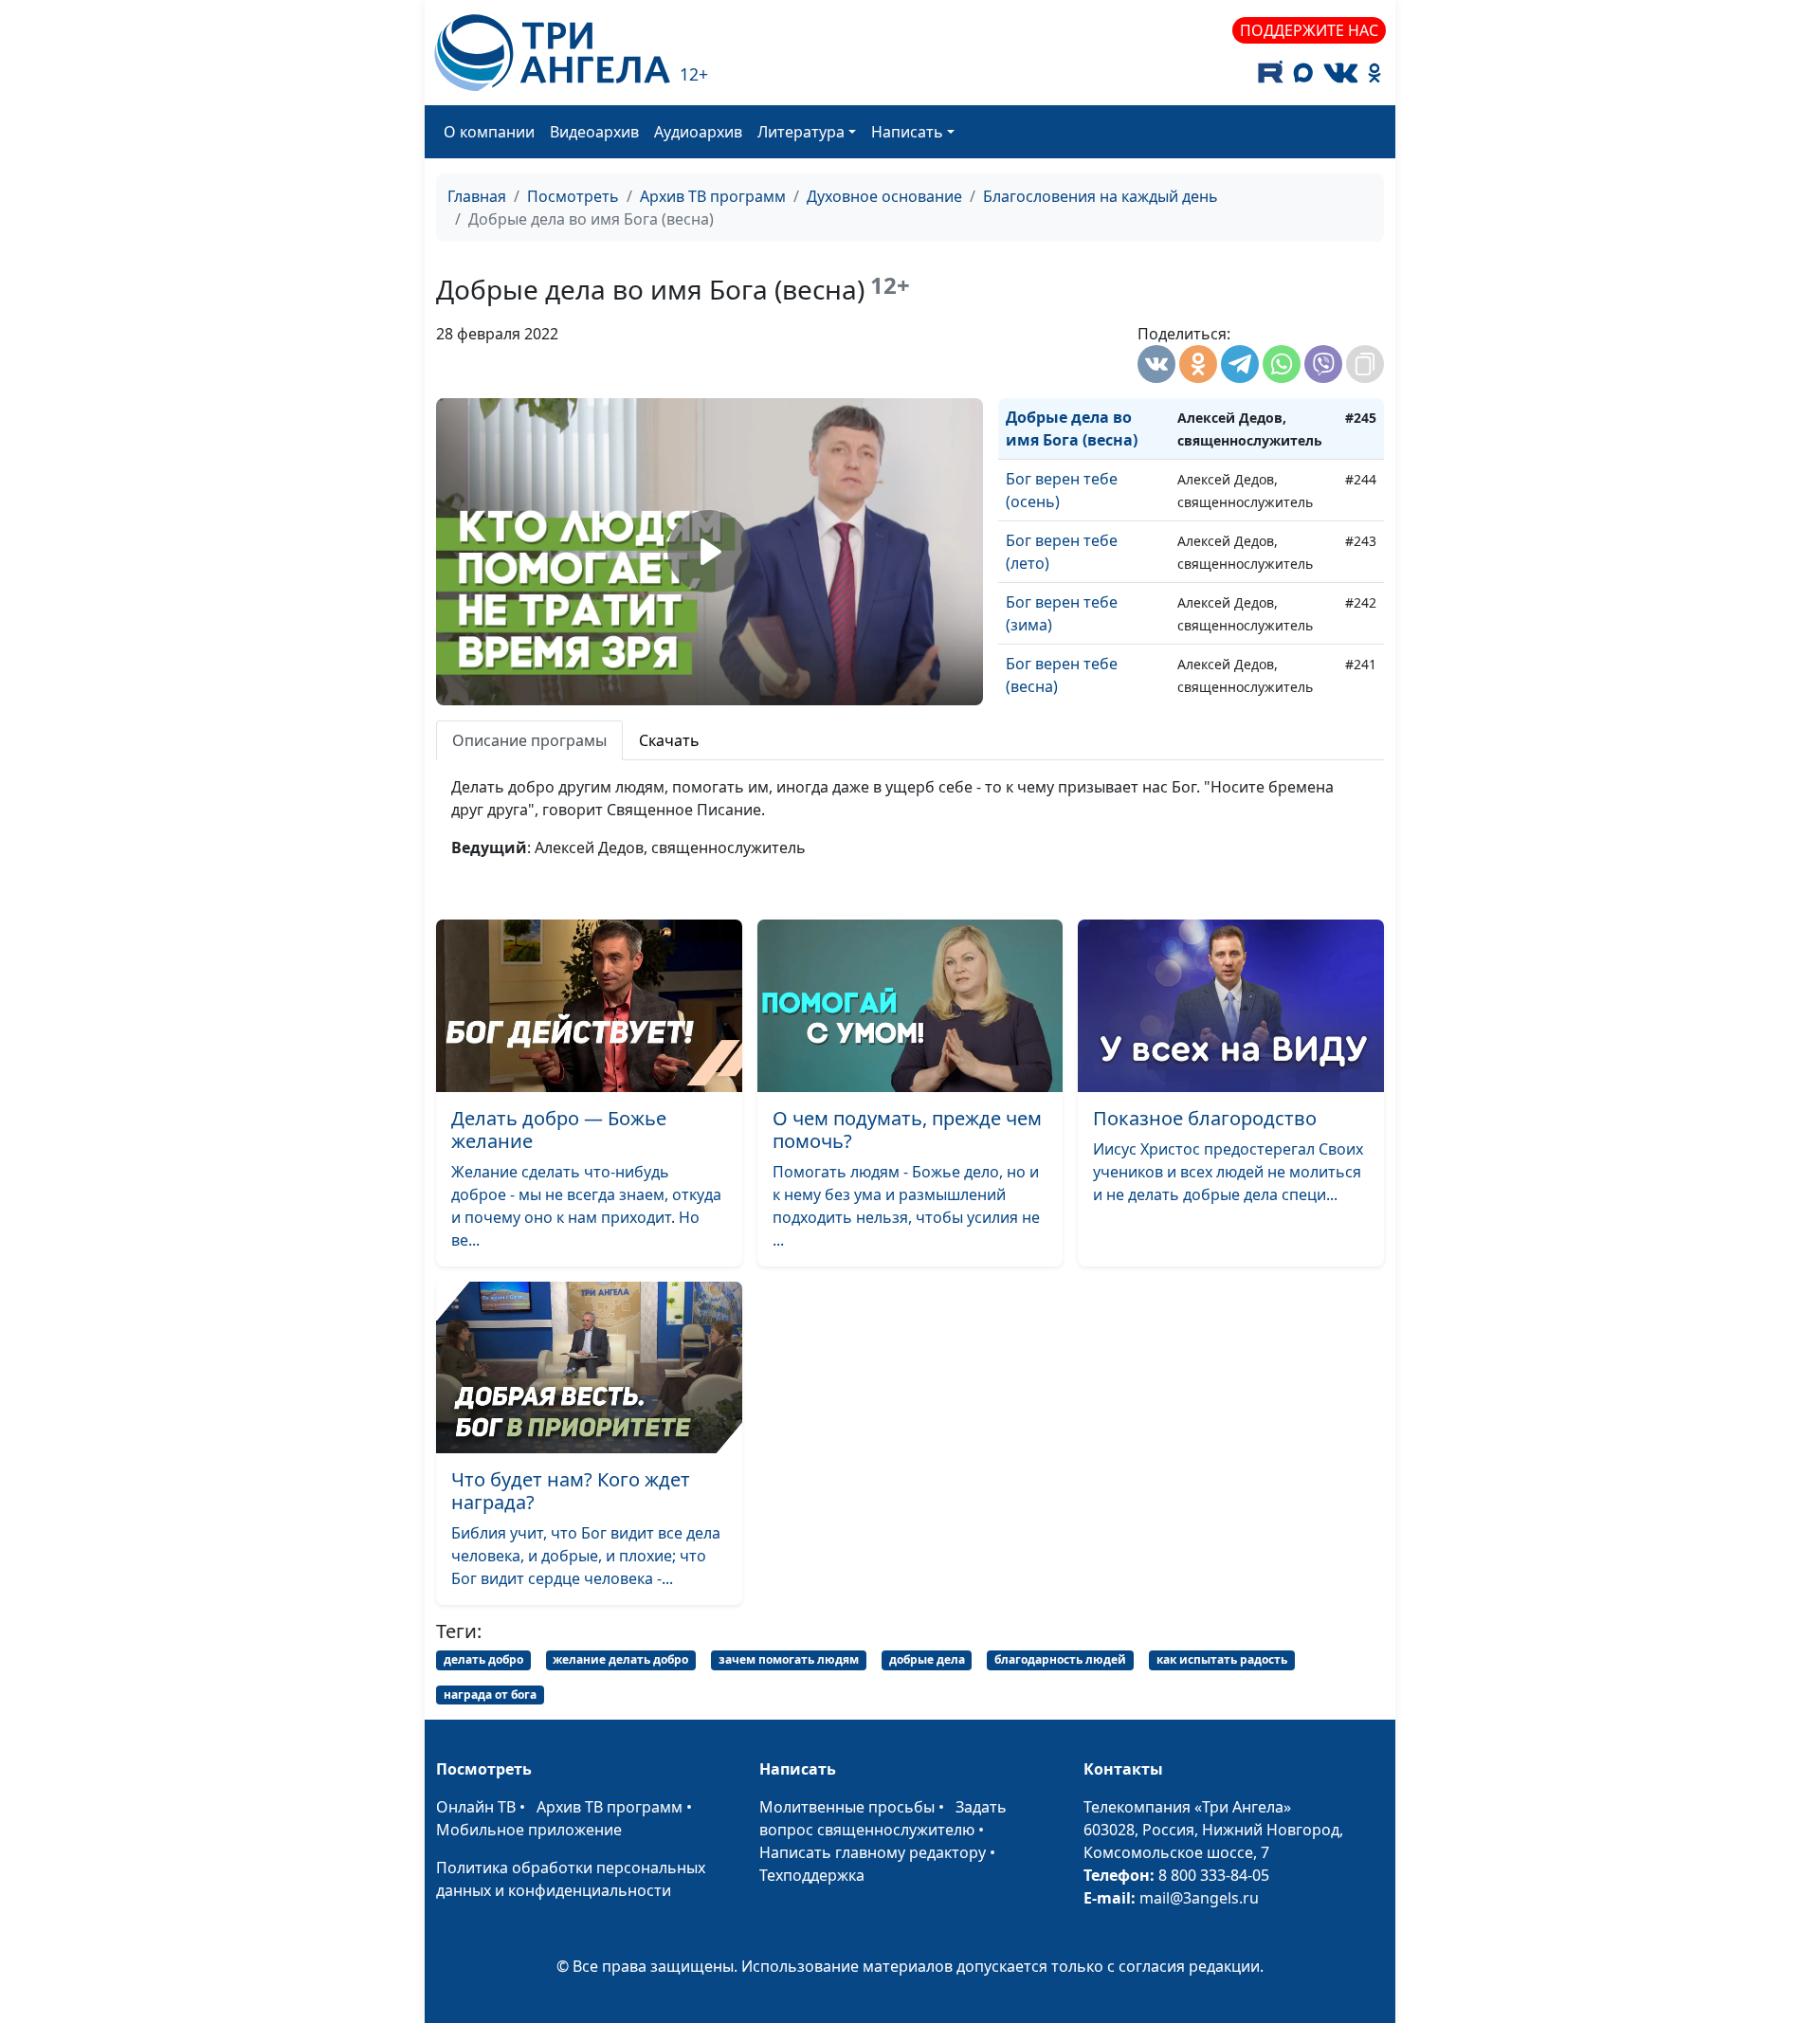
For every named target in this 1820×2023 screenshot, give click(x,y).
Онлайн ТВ (476, 1807)
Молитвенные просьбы (847, 1807)
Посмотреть (573, 196)
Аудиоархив (698, 132)
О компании (489, 132)
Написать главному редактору (873, 1852)
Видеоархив (594, 132)
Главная (477, 196)
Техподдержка (812, 1875)
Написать (907, 132)
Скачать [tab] (669, 740)
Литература (801, 132)
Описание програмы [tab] (529, 740)
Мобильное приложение (529, 1830)
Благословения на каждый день (1101, 196)
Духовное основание (884, 196)
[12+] (552, 53)
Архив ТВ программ (713, 196)
